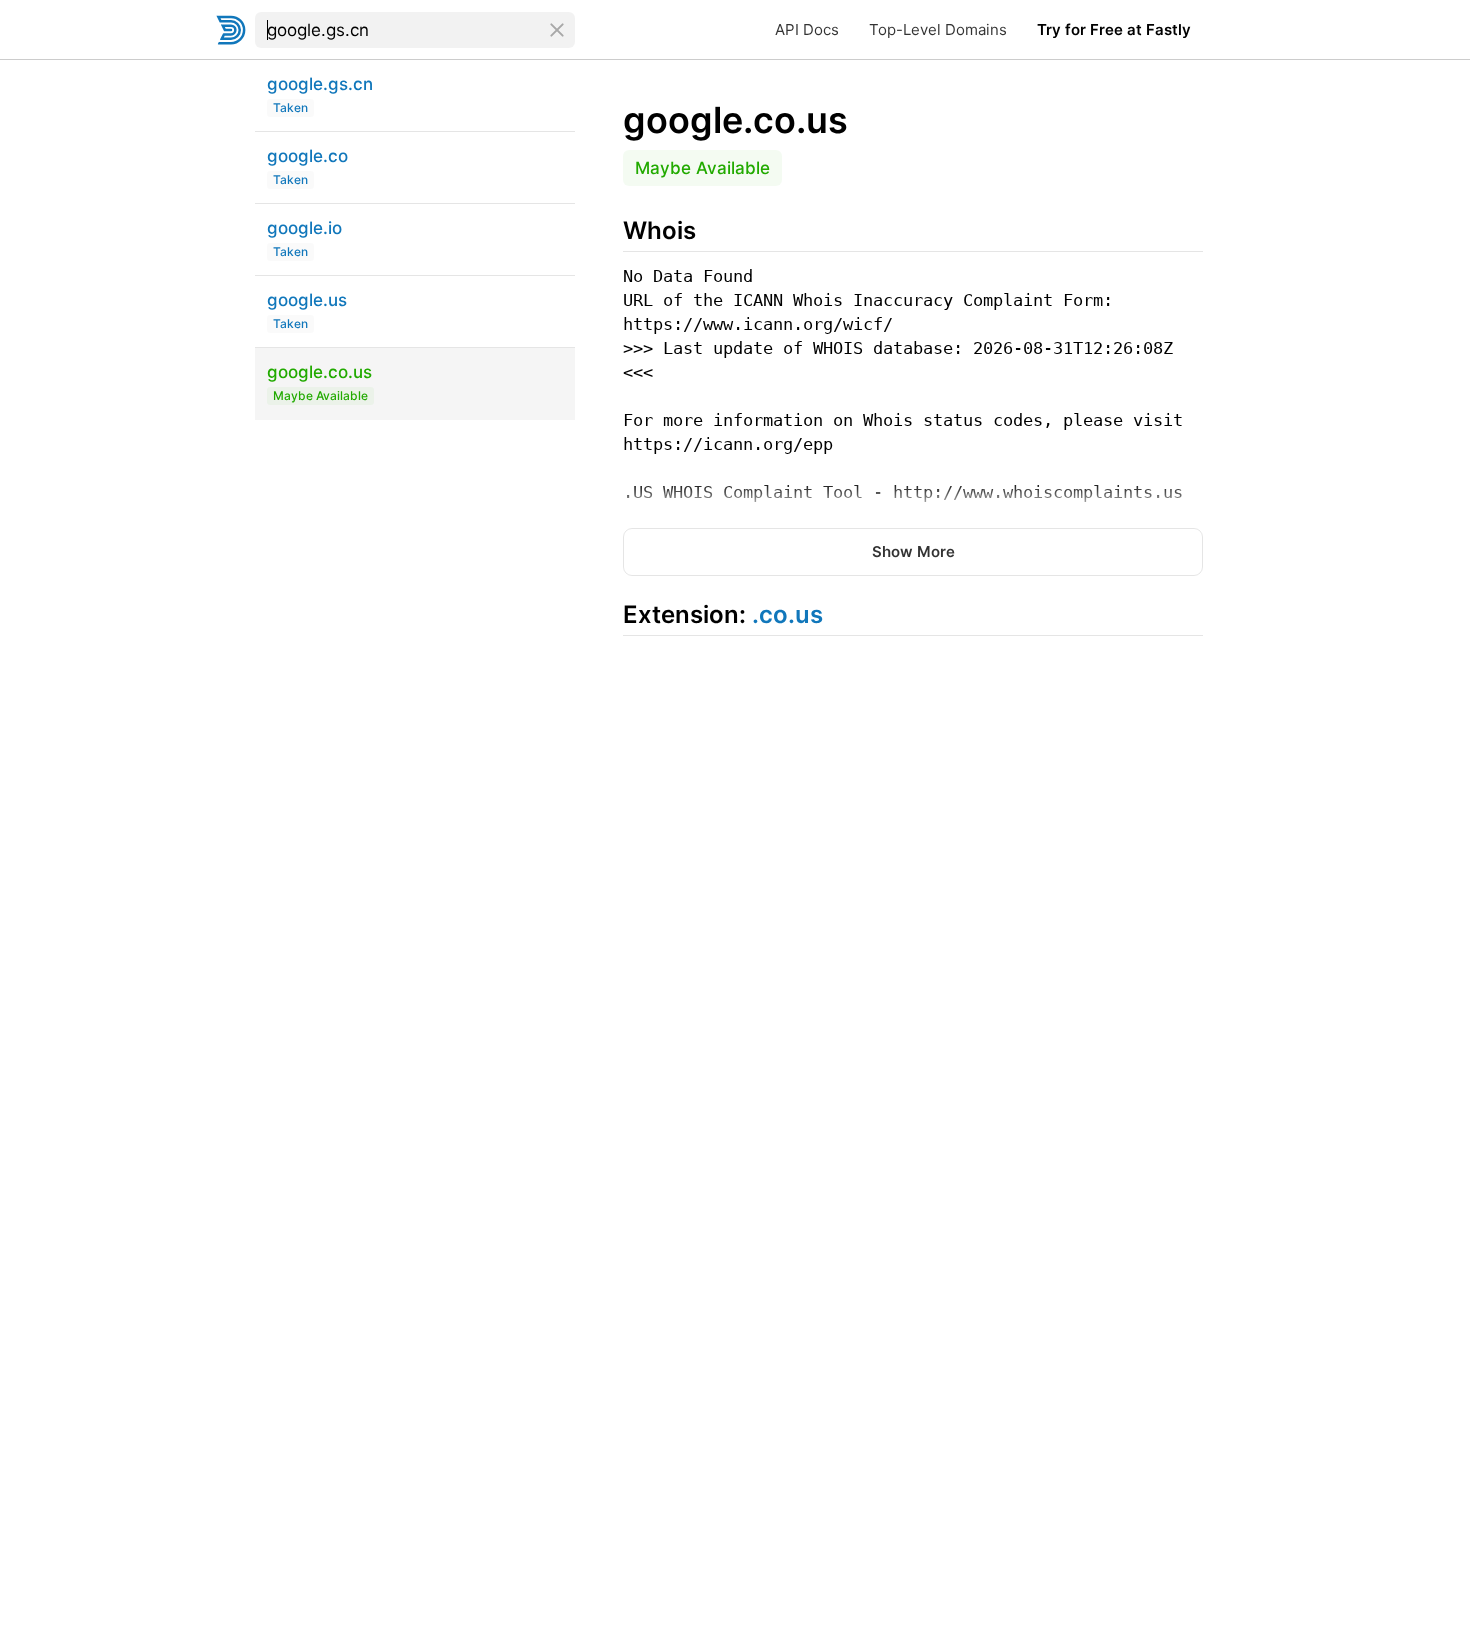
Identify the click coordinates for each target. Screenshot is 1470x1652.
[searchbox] (415, 30)
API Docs (807, 29)
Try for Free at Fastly (1114, 29)
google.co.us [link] (735, 120)
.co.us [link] (787, 614)
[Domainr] (231, 30)
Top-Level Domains (938, 29)
